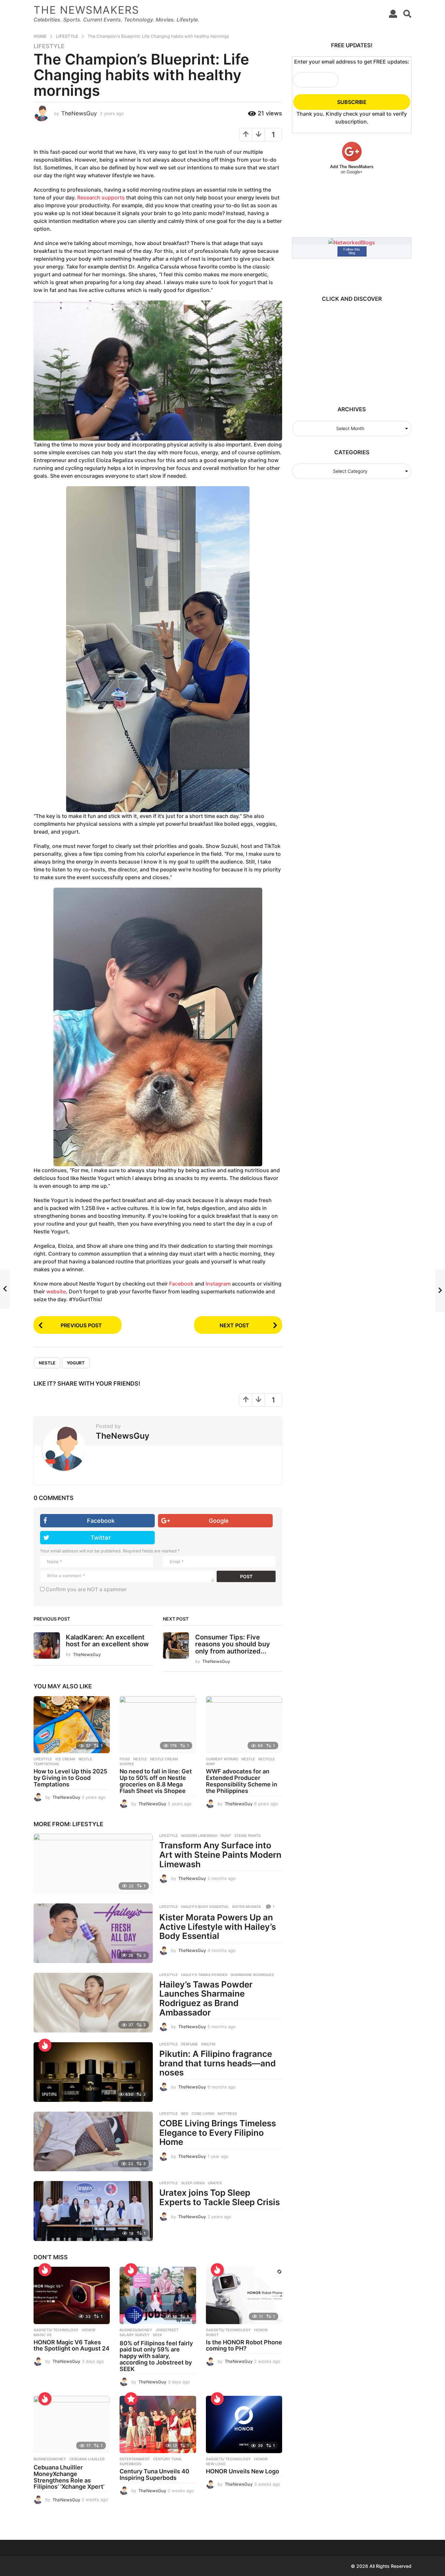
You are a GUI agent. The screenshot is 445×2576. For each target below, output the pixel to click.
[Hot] (45, 2045)
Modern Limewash (199, 1836)
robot (212, 2335)
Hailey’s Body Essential (205, 1907)
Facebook (181, 1284)
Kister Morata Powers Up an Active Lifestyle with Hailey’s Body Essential (218, 1927)
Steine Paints (247, 1836)
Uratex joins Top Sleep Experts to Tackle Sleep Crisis (220, 2197)
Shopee (127, 1764)
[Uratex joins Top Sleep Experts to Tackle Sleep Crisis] (93, 2211)
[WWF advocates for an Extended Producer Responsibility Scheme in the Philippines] (244, 1725)
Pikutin (208, 2044)
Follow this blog (352, 251)
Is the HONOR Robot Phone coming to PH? (244, 2345)
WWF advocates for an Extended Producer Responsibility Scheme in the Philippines (242, 1781)
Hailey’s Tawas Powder (204, 1975)
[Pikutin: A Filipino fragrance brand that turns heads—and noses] (93, 2072)
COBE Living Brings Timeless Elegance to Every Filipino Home (218, 2132)
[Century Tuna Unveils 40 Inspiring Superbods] (158, 2424)
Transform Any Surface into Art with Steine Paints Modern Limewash (220, 1855)
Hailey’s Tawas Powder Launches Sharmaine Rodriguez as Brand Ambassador (206, 1998)
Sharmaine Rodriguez (252, 1975)
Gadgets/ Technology (56, 2330)
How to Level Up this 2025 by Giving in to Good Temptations (70, 1778)
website (56, 1291)
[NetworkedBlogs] (352, 242)
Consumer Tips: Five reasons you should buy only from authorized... (233, 1644)
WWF (210, 1764)
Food (125, 1759)
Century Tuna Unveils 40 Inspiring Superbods (154, 2474)
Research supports (101, 197)
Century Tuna (167, 2459)
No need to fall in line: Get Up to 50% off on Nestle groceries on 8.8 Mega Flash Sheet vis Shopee (156, 1781)
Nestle (47, 1363)
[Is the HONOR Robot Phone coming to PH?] (244, 2295)
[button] (393, 14)
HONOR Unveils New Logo (243, 2471)
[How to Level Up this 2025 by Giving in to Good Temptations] (72, 1725)
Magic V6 (43, 2335)
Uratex (215, 2183)
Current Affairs (222, 1759)
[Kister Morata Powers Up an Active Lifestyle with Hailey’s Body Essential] (93, 1933)
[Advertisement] (349, 351)
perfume (190, 2044)
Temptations (46, 1764)
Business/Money (136, 2330)
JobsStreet (167, 2330)
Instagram (218, 1284)
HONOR (88, 2330)
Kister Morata (247, 1907)
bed (185, 2114)
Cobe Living (203, 2114)
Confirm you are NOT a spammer (86, 1589)
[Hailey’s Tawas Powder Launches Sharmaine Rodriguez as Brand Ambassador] (93, 2003)
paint (226, 1836)
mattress (227, 2114)
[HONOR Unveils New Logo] (244, 2424)
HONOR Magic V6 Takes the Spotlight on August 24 (72, 2345)
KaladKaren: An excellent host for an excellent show (107, 1641)
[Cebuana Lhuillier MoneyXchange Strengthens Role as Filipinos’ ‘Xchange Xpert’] (72, 2424)
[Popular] (131, 2399)
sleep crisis (193, 2183)
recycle (267, 1759)
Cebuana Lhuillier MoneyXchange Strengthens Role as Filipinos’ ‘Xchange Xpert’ (69, 2477)
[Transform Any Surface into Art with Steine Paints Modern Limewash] (93, 1863)
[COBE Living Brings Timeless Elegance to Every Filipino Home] (93, 2141)
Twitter (101, 1538)
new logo (216, 2464)
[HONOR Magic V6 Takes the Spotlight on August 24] (72, 2295)
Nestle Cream (164, 1759)
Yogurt (76, 1363)
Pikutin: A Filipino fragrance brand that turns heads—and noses (217, 2063)
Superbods (130, 2464)
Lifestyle (49, 46)
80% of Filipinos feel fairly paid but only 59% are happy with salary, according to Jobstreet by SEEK (156, 2356)
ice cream (65, 1759)
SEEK (157, 2335)
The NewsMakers (86, 10)
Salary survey (135, 2335)
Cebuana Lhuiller (87, 2459)
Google (219, 1521)
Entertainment (135, 2459)
